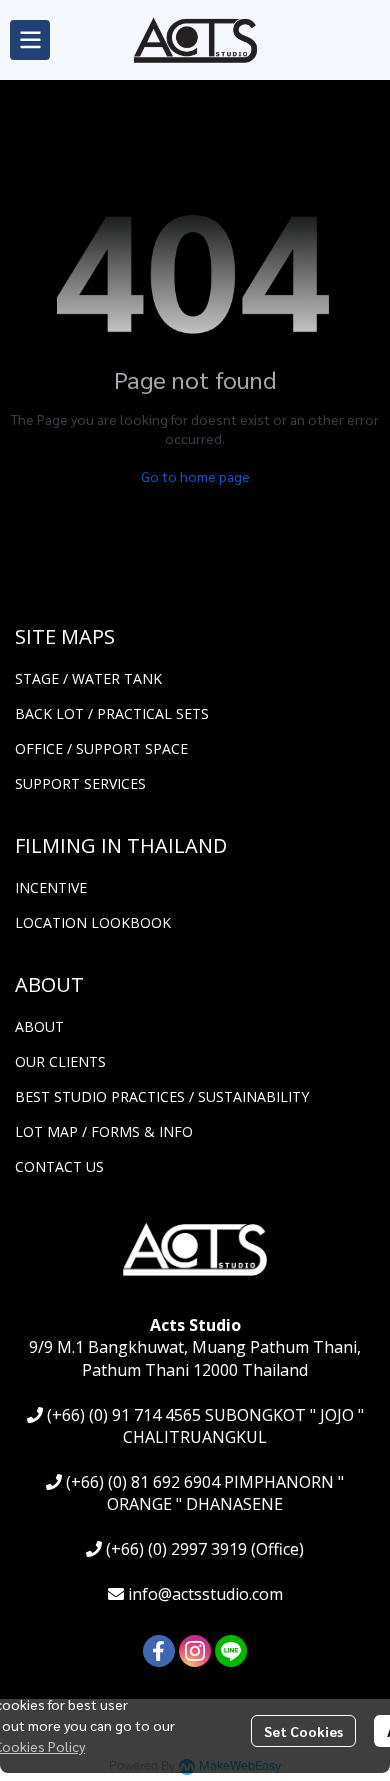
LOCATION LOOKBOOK (93, 922)
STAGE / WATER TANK (88, 678)
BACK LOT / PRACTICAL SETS (112, 713)
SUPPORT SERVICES (80, 783)
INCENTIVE (51, 887)
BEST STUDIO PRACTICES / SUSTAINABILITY (162, 1096)
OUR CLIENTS (60, 1061)
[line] (231, 1651)
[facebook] (159, 1651)
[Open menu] (30, 40)
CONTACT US (59, 1166)
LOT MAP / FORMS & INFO (104, 1131)
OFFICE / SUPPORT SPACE (101, 748)
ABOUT (39, 1026)
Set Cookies (303, 1731)
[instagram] (195, 1651)
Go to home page (195, 476)
